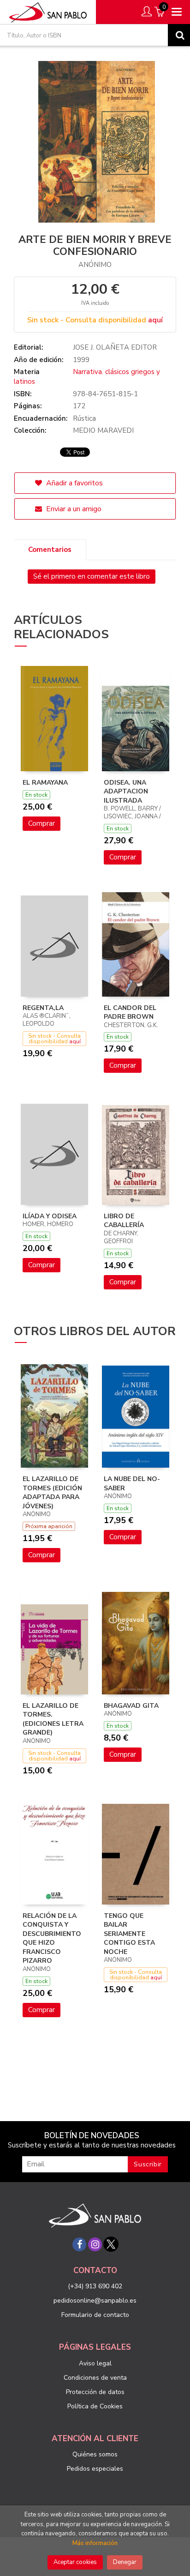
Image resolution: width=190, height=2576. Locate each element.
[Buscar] (179, 35)
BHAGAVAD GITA (131, 1706)
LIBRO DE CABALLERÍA (124, 1221)
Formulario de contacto (95, 2315)
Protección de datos (95, 2392)
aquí (155, 320)
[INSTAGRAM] (95, 2244)
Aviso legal (95, 2363)
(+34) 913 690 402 (95, 2286)
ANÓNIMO (95, 265)
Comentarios (50, 550)
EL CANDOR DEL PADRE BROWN (130, 1013)
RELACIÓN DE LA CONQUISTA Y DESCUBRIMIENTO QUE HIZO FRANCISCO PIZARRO (52, 1938)
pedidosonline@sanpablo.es (95, 2301)
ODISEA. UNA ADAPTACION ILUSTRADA (126, 792)
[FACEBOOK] (79, 2244)
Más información (95, 2543)
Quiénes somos (95, 2454)
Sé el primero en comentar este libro (92, 576)
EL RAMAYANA (45, 783)
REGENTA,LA (43, 1008)
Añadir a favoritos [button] (74, 483)
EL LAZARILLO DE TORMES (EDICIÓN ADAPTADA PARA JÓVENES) (52, 1493)
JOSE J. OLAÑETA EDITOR (115, 347)
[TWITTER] (111, 2244)
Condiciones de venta (95, 2378)
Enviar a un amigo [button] (73, 509)
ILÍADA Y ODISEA (50, 1216)
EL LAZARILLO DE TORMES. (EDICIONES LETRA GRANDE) (53, 1719)
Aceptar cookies (75, 2562)
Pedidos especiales (95, 2469)
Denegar (125, 2562)
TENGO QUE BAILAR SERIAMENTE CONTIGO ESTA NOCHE (129, 1934)
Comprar (42, 823)
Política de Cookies (95, 2406)
